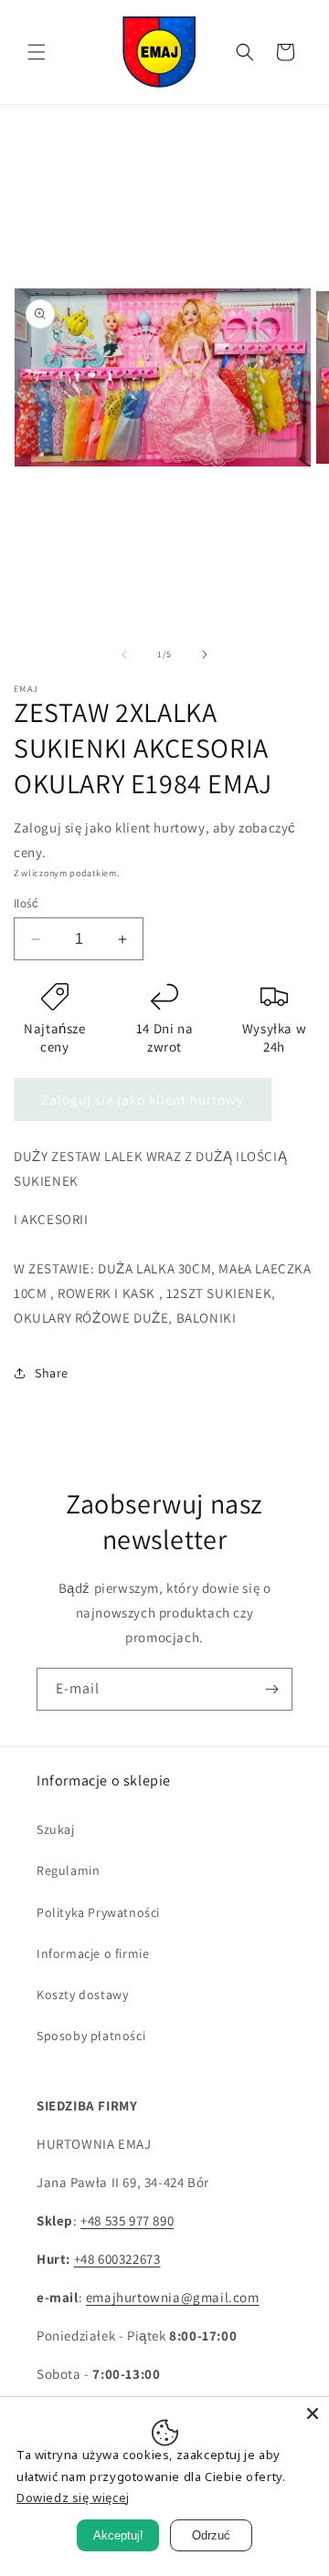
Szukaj (56, 1829)
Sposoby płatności (91, 2036)
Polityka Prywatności (98, 1912)
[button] (37, 52)
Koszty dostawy (82, 1995)
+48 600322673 (117, 2259)
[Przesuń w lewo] (124, 654)
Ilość (26, 903)
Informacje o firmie (93, 1953)
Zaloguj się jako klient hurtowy (143, 1100)
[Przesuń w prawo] (205, 654)
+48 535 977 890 (127, 2220)
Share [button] (52, 1373)
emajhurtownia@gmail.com (173, 2297)
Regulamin (68, 1870)
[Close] (313, 2414)
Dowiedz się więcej (73, 2497)
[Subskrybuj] (271, 1689)
